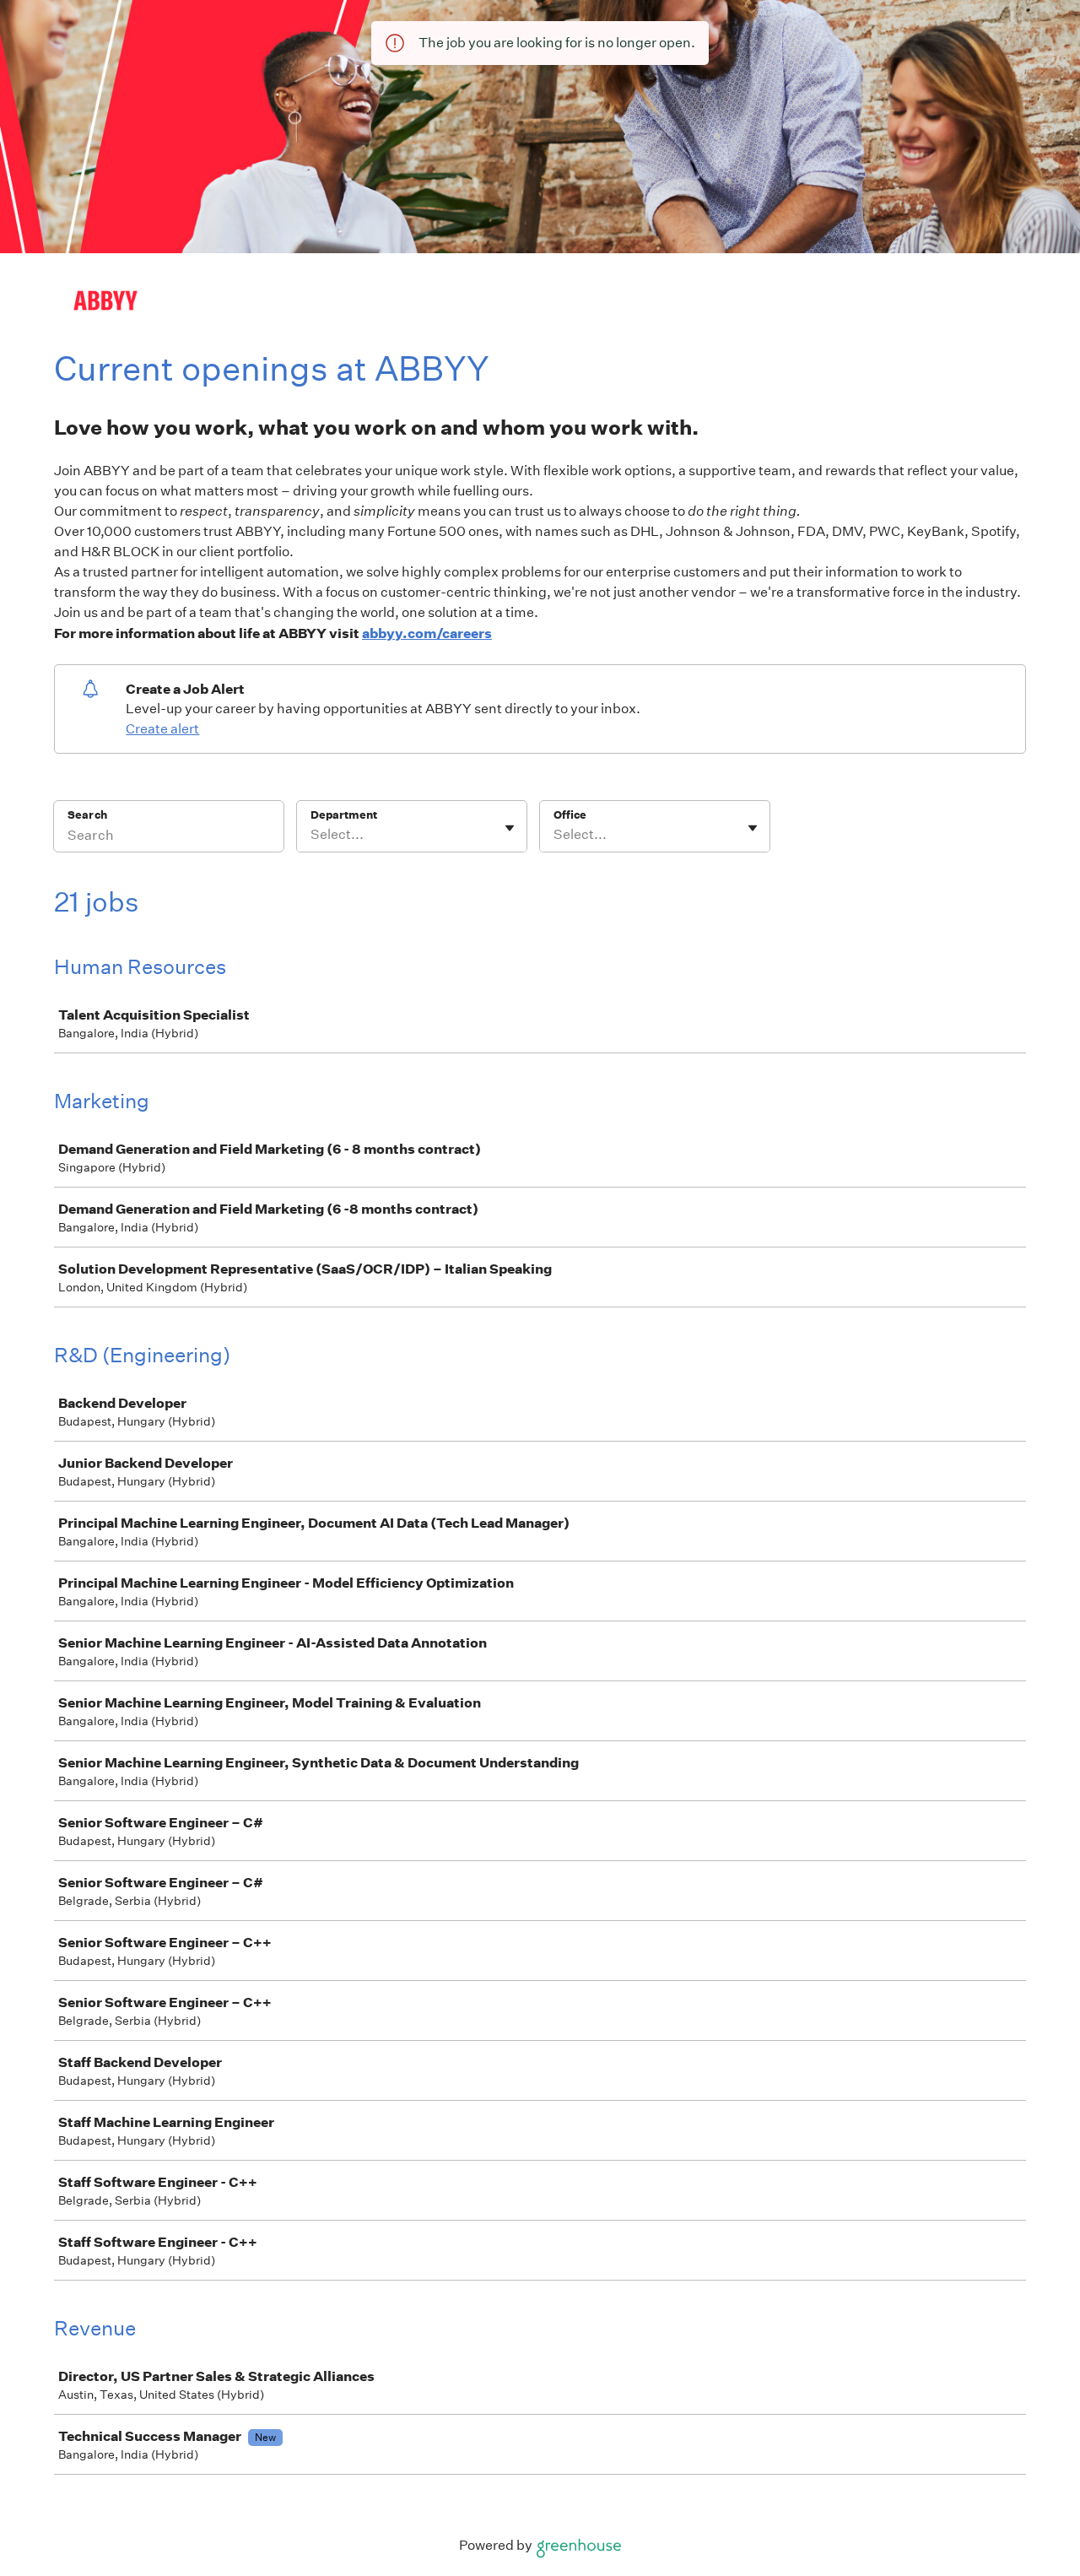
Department (344, 815)
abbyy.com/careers (427, 633)
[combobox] (312, 835)
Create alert (162, 729)
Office (570, 815)
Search (87, 815)
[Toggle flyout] (510, 828)
